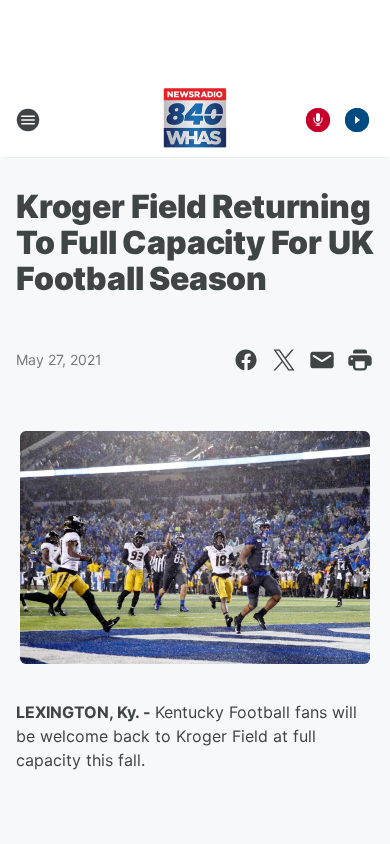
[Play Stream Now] (357, 120)
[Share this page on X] (284, 360)
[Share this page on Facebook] (246, 360)
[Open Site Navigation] (28, 120)
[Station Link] (195, 120)
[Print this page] (360, 360)
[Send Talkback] (318, 120)
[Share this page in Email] (322, 360)
